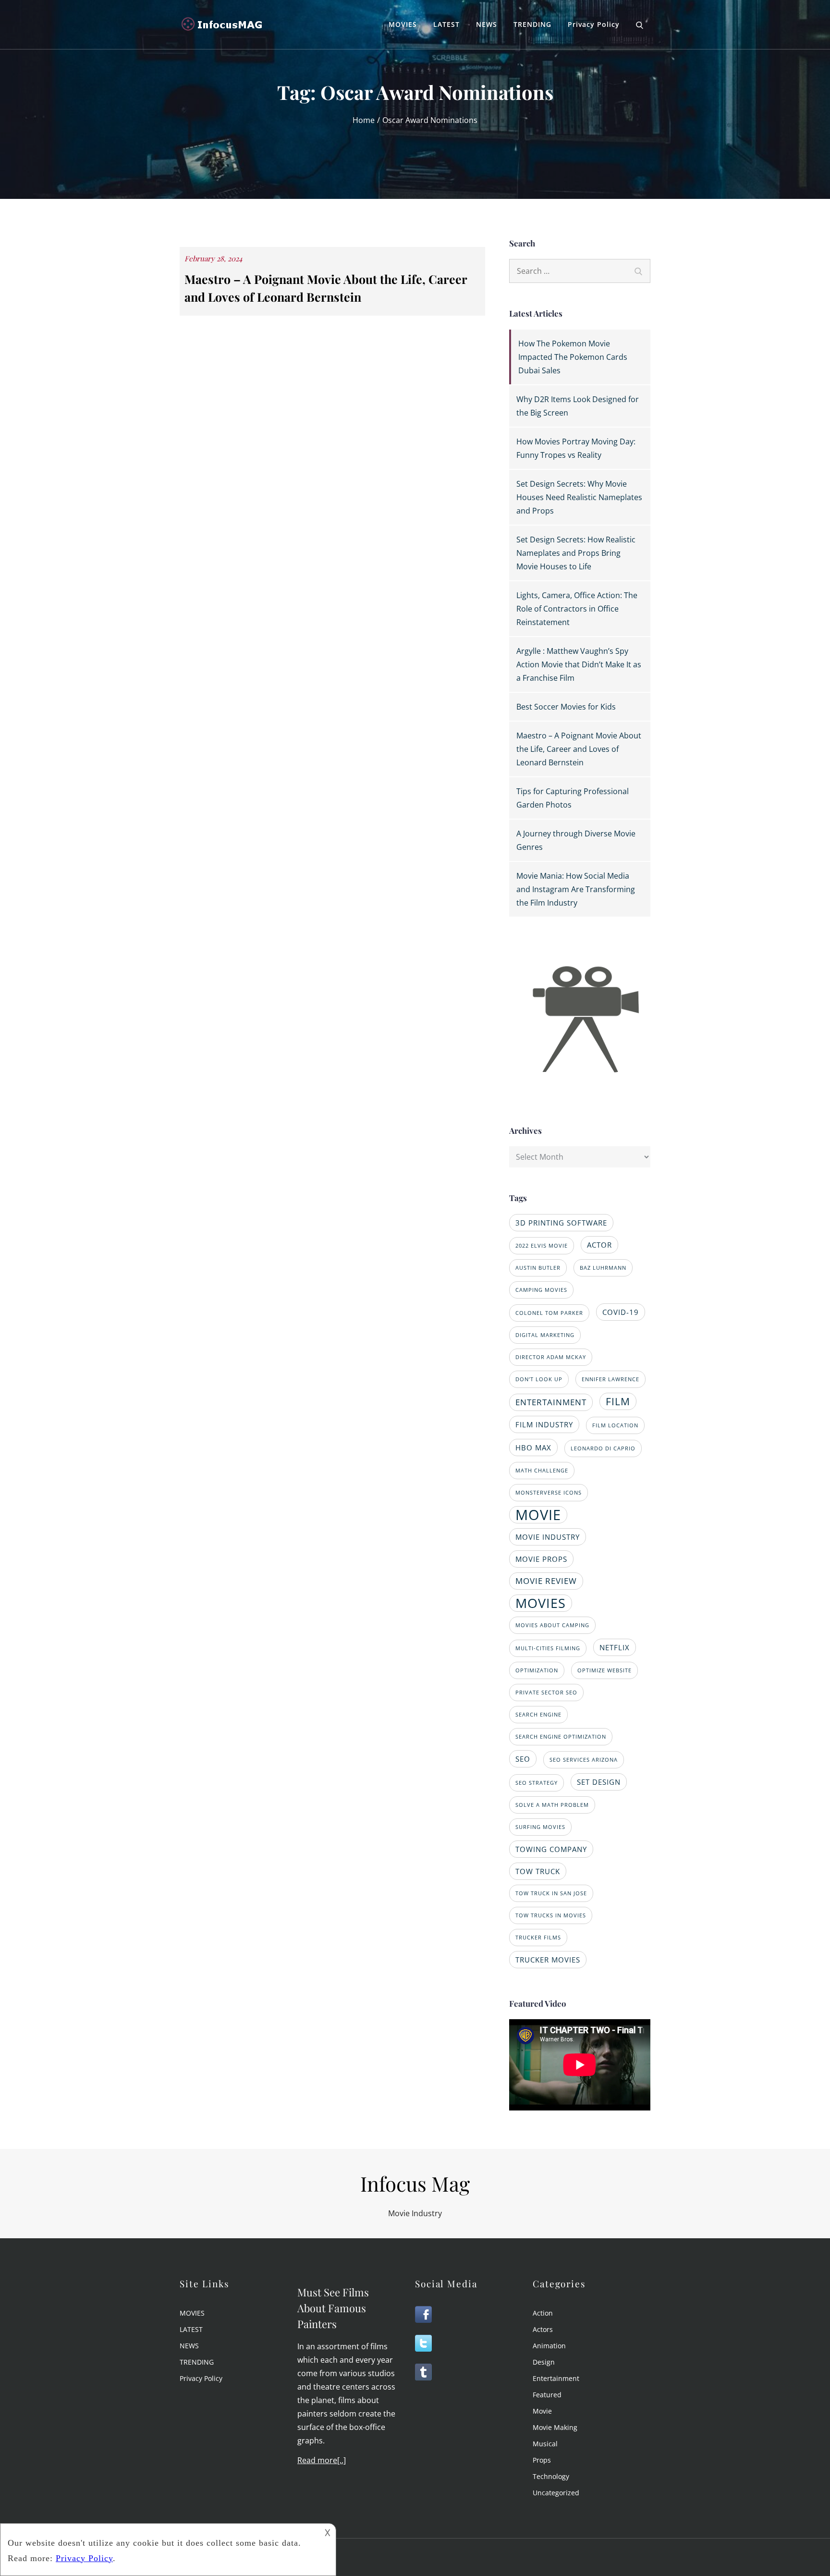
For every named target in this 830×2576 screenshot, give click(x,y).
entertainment (551, 1402)
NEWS (487, 24)
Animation (549, 2346)
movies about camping (552, 1625)
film (618, 1401)
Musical (545, 2444)
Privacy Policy (594, 24)
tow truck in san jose (551, 1893)
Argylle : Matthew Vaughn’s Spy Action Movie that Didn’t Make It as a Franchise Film (579, 664)
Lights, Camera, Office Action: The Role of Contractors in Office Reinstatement (577, 609)
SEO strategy (537, 1783)
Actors (543, 2329)
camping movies (541, 1290)
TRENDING (532, 24)
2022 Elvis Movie (542, 1246)
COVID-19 (621, 1312)
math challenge (542, 1471)
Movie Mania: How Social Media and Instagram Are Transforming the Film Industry (576, 889)
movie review (546, 1581)
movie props (541, 1559)
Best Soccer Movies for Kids (566, 707)
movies (541, 1603)
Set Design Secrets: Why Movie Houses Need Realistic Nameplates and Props (579, 497)
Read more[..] (322, 2460)
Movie (542, 2411)
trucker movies (548, 1960)
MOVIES (403, 24)
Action (543, 2313)
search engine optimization (561, 1737)
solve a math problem (552, 1805)
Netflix (615, 1647)
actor (599, 1245)
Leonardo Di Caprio (603, 1448)
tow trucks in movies (551, 1915)
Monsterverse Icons (549, 1493)
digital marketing (545, 1335)
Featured (547, 2395)
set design (599, 1782)
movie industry (548, 1537)
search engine (538, 1715)
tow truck (538, 1871)
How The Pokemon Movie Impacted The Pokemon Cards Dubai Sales (573, 357)
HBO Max (533, 1447)
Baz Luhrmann (603, 1268)
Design (544, 2362)
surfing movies (540, 1827)
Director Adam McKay (551, 1357)
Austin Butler (538, 1268)
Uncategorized (556, 2493)
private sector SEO (546, 1693)
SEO (523, 1759)
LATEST (446, 24)
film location (615, 1425)
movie (538, 1515)
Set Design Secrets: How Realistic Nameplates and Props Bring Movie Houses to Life (576, 553)
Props (542, 2460)
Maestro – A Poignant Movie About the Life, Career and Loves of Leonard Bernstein (579, 749)
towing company (551, 1849)
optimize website (604, 1670)
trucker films (538, 1938)
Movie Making (555, 2427)
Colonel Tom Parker (549, 1313)
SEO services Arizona (584, 1760)
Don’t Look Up (539, 1379)
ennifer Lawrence (610, 1379)
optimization (537, 1670)
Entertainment (556, 2378)
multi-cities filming (548, 1648)
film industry (544, 1424)
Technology (551, 2476)
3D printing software (561, 1223)
